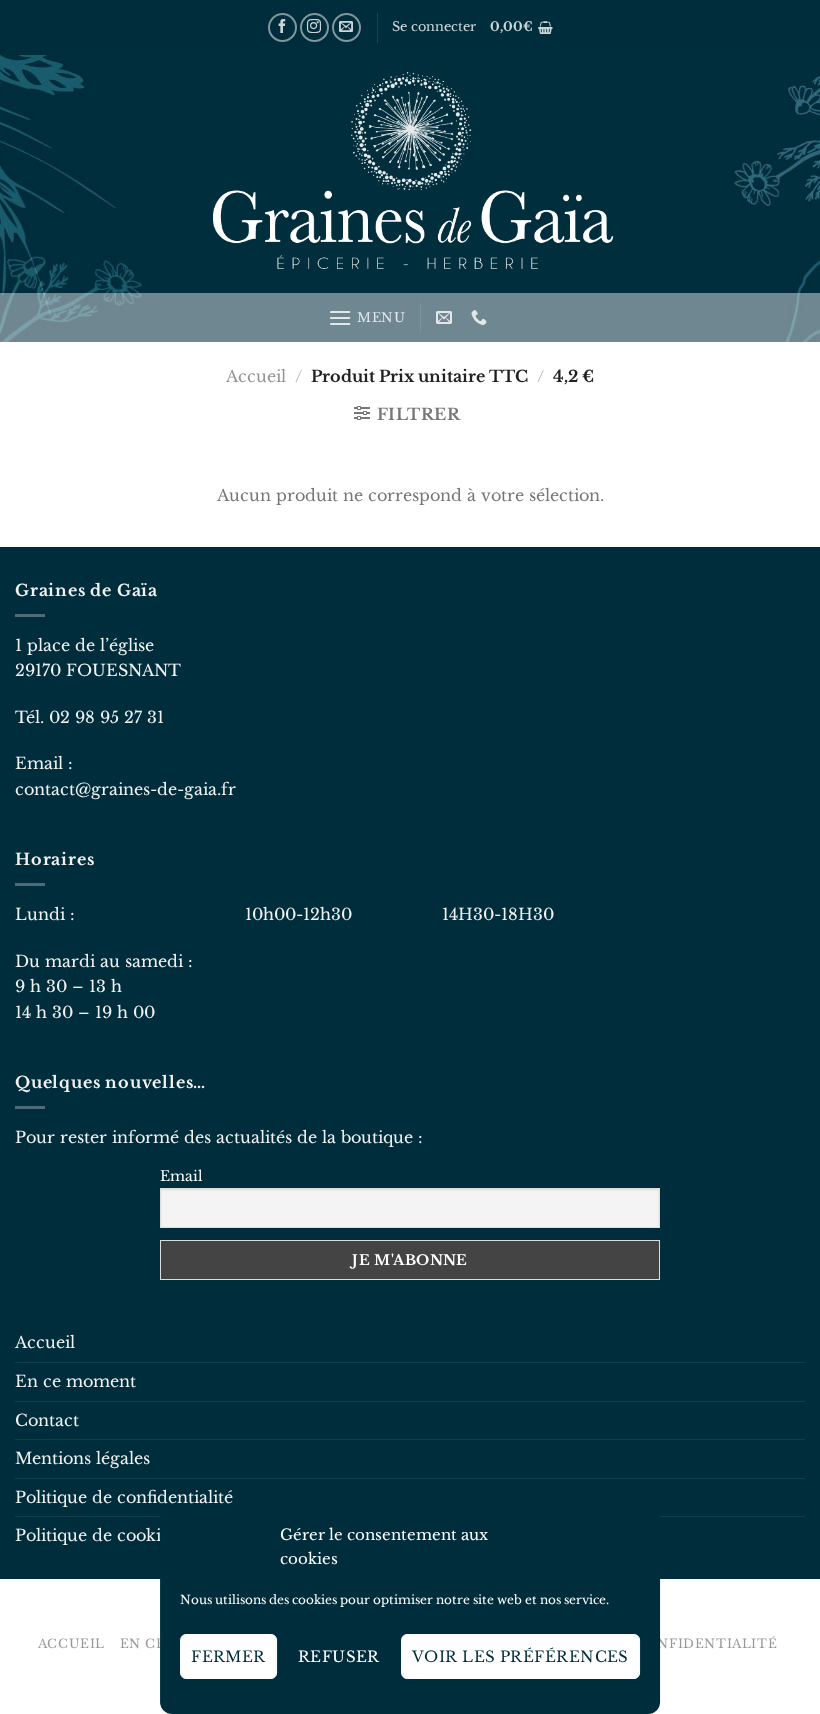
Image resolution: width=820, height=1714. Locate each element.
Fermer (228, 1656)
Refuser (339, 1656)
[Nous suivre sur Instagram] (314, 27)
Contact (47, 1420)
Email (181, 1176)
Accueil (256, 376)
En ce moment (75, 1381)
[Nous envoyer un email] (346, 27)
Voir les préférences (520, 1656)
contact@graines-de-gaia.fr (125, 789)
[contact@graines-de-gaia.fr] (446, 317)
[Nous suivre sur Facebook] (282, 27)
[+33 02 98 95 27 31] (481, 317)
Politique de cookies (96, 1535)
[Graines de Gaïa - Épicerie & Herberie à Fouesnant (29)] (410, 174)
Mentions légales (82, 1458)
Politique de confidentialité (124, 1497)
